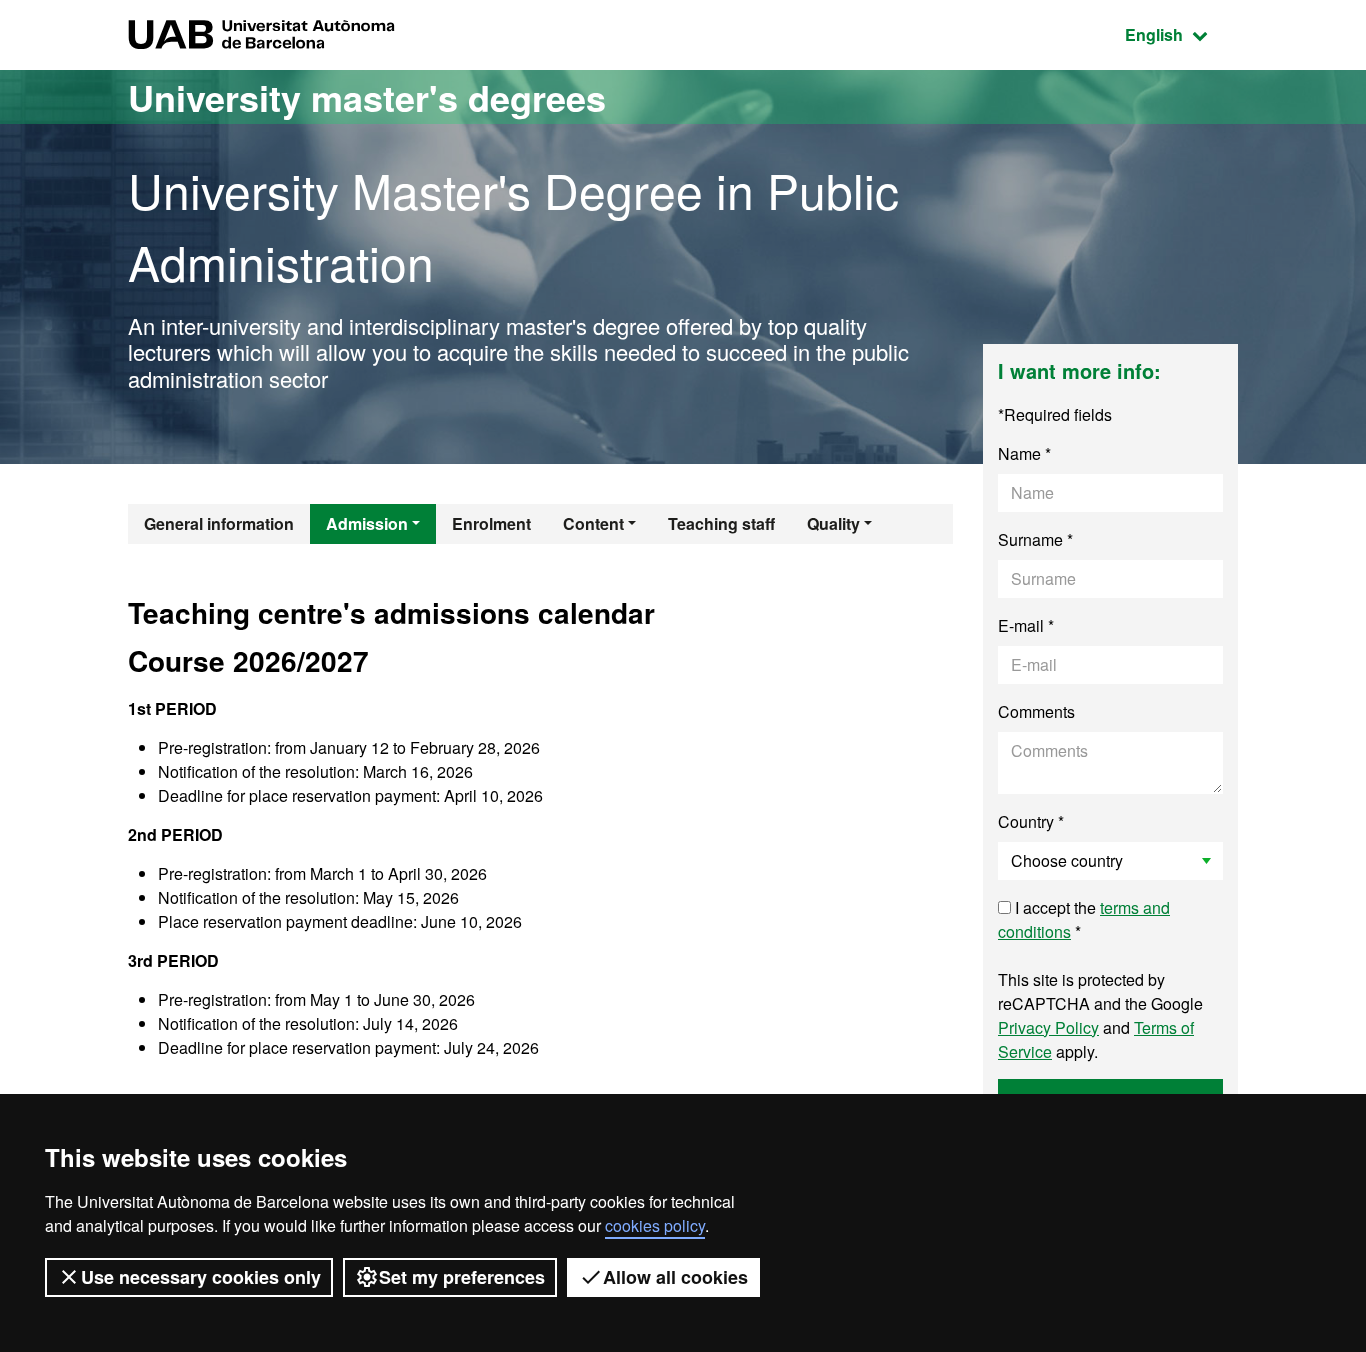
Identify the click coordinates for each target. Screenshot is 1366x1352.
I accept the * (1084, 919)
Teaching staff (721, 523)
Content (593, 523)
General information (219, 523)
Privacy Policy (1048, 1027)
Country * (1031, 821)
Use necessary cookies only (201, 1277)
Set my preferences (462, 1277)
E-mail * (1026, 625)
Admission (367, 523)
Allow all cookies (675, 1277)
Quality (833, 523)
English (1181, 34)
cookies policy (655, 1225)
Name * (1024, 453)
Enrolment (491, 523)
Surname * (1035, 539)
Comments (1036, 711)
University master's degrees (367, 97)
